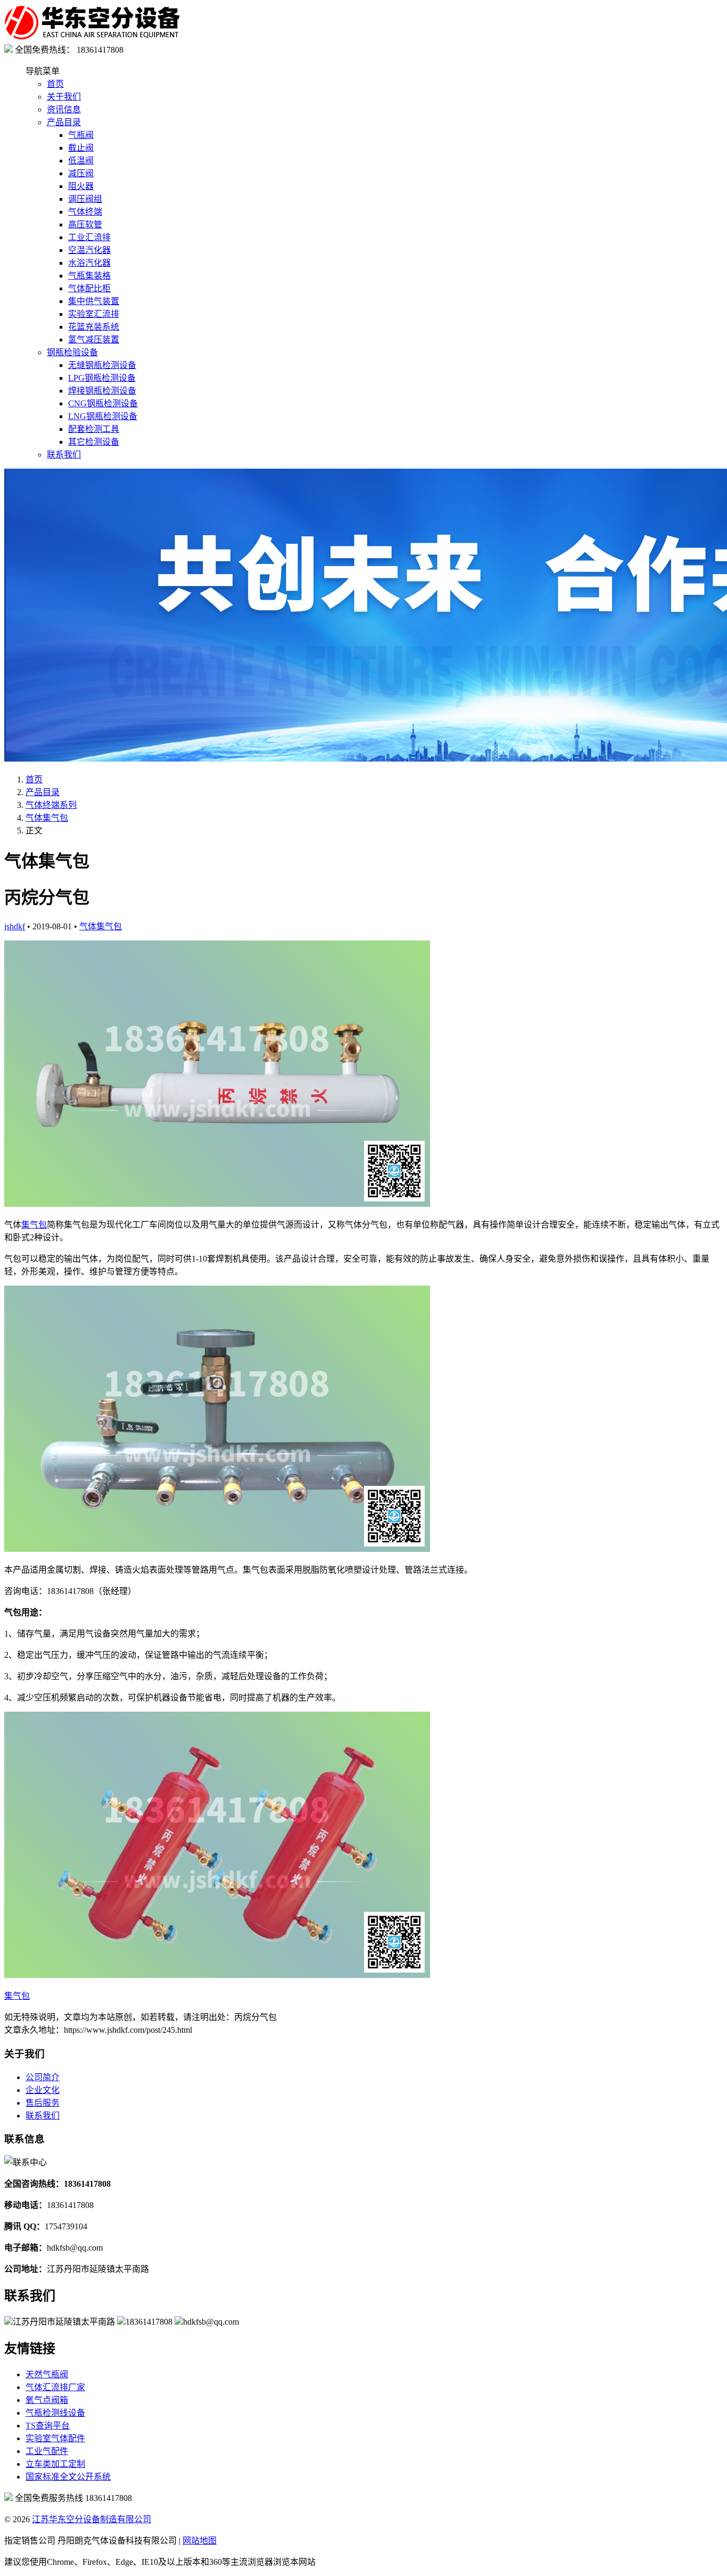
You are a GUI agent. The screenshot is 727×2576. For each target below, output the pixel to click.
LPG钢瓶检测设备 (102, 378)
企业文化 (43, 2090)
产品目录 (64, 122)
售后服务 (43, 2103)
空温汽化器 (89, 250)
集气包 (34, 1225)
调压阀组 (85, 199)
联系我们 (64, 455)
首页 (55, 84)
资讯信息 (64, 109)
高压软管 (85, 224)
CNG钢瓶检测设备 (103, 403)
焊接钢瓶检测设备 (102, 391)
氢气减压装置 (94, 340)
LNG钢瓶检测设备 (103, 416)
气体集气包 (47, 818)
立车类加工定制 (55, 2464)
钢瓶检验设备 (72, 352)
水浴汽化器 (89, 263)
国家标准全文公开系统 (68, 2477)
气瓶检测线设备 (55, 2413)
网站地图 (200, 2541)
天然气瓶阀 (47, 2374)
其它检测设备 (94, 442)
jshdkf (15, 926)
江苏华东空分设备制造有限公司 (92, 2519)
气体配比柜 (89, 288)
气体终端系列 (51, 805)
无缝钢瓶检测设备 (102, 365)
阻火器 (81, 186)
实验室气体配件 (55, 2438)
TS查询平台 (48, 2426)
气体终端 (85, 212)
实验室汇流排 (94, 314)
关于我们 (64, 97)
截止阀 (81, 148)
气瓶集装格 (89, 276)
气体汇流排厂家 (55, 2387)
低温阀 (81, 161)
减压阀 (81, 173)
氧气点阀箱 (47, 2400)
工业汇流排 (89, 237)
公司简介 (43, 2077)
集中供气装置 (94, 301)
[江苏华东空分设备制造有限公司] (92, 38)
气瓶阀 (81, 135)
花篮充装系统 (94, 327)
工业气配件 (47, 2451)
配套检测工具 (94, 429)
